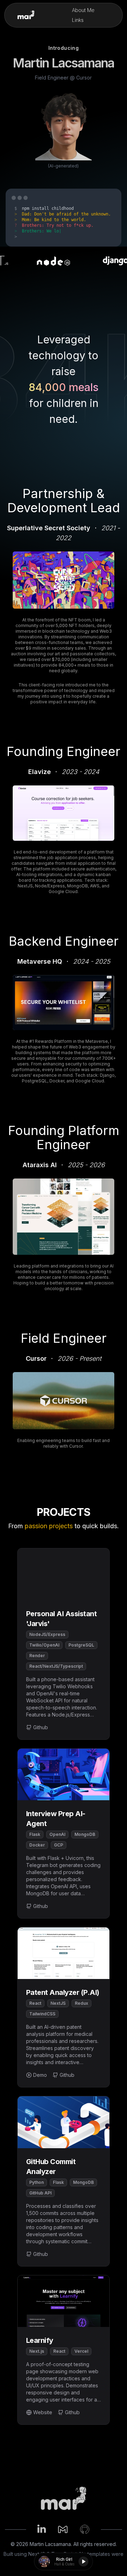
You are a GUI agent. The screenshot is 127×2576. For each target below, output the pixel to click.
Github (41, 1727)
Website (43, 2412)
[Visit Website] (64, 580)
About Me (83, 10)
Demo (40, 2075)
